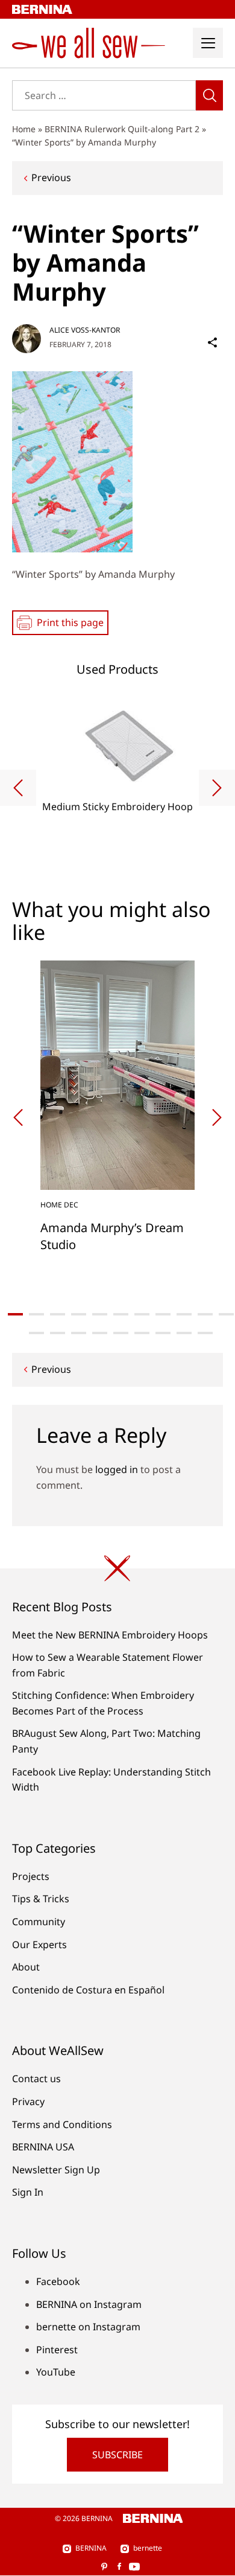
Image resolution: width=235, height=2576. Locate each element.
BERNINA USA (43, 2147)
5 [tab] (100, 1314)
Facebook (58, 2281)
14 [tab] (79, 1333)
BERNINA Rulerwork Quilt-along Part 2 (122, 129)
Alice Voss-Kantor (85, 330)
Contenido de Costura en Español (88, 1990)
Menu (208, 43)
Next (217, 788)
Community (39, 1922)
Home (24, 129)
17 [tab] (142, 1333)
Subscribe (117, 2455)
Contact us (36, 2079)
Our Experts (39, 1945)
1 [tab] (15, 1314)
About (26, 1967)
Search (209, 95)
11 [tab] (226, 1314)
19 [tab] (184, 1333)
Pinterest (57, 2350)
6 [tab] (121, 1314)
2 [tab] (36, 1314)
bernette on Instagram (88, 2327)
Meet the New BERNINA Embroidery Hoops (110, 1635)
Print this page (70, 622)
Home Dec (59, 1205)
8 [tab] (163, 1314)
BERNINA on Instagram (89, 2304)
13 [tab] (58, 1333)
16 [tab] (121, 1333)
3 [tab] (58, 1314)
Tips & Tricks (41, 1899)
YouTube (56, 2372)
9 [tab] (184, 1314)
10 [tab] (205, 1314)
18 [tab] (163, 1333)
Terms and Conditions (62, 2124)
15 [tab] (100, 1333)
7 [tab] (142, 1314)
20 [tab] (205, 1333)
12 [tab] (36, 1333)
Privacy (28, 2101)
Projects (31, 1876)
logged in (117, 1469)
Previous (51, 177)
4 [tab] (79, 1314)
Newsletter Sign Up (56, 2170)
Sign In (28, 2192)
